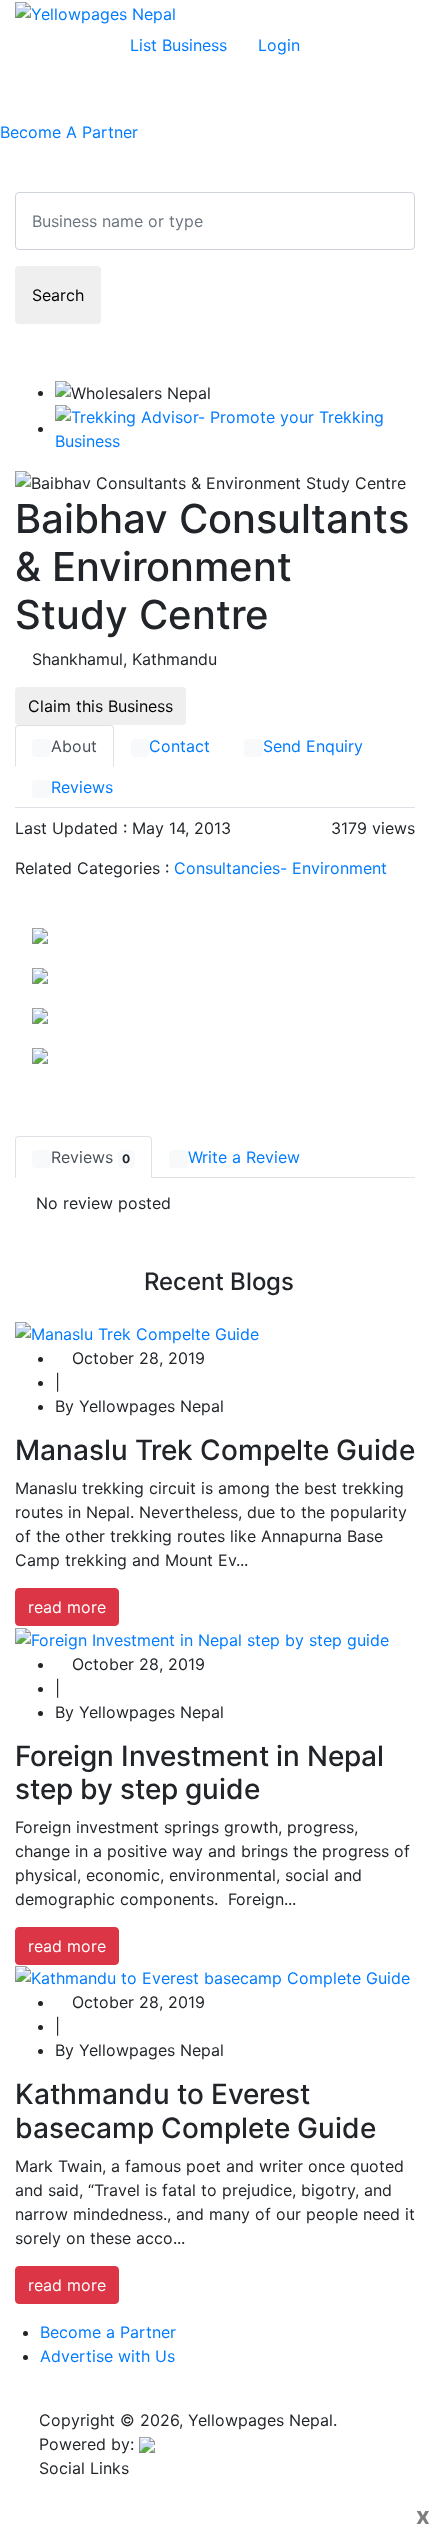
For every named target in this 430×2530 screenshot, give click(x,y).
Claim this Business (100, 706)
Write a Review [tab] (244, 1157)
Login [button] (279, 45)
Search (58, 295)
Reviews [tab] (91, 1157)
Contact (179, 746)
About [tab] (74, 746)
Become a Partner (108, 2332)
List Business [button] (178, 45)
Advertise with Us (107, 2356)
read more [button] (67, 1607)
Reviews (82, 787)
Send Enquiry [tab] (313, 746)
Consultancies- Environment (280, 868)
